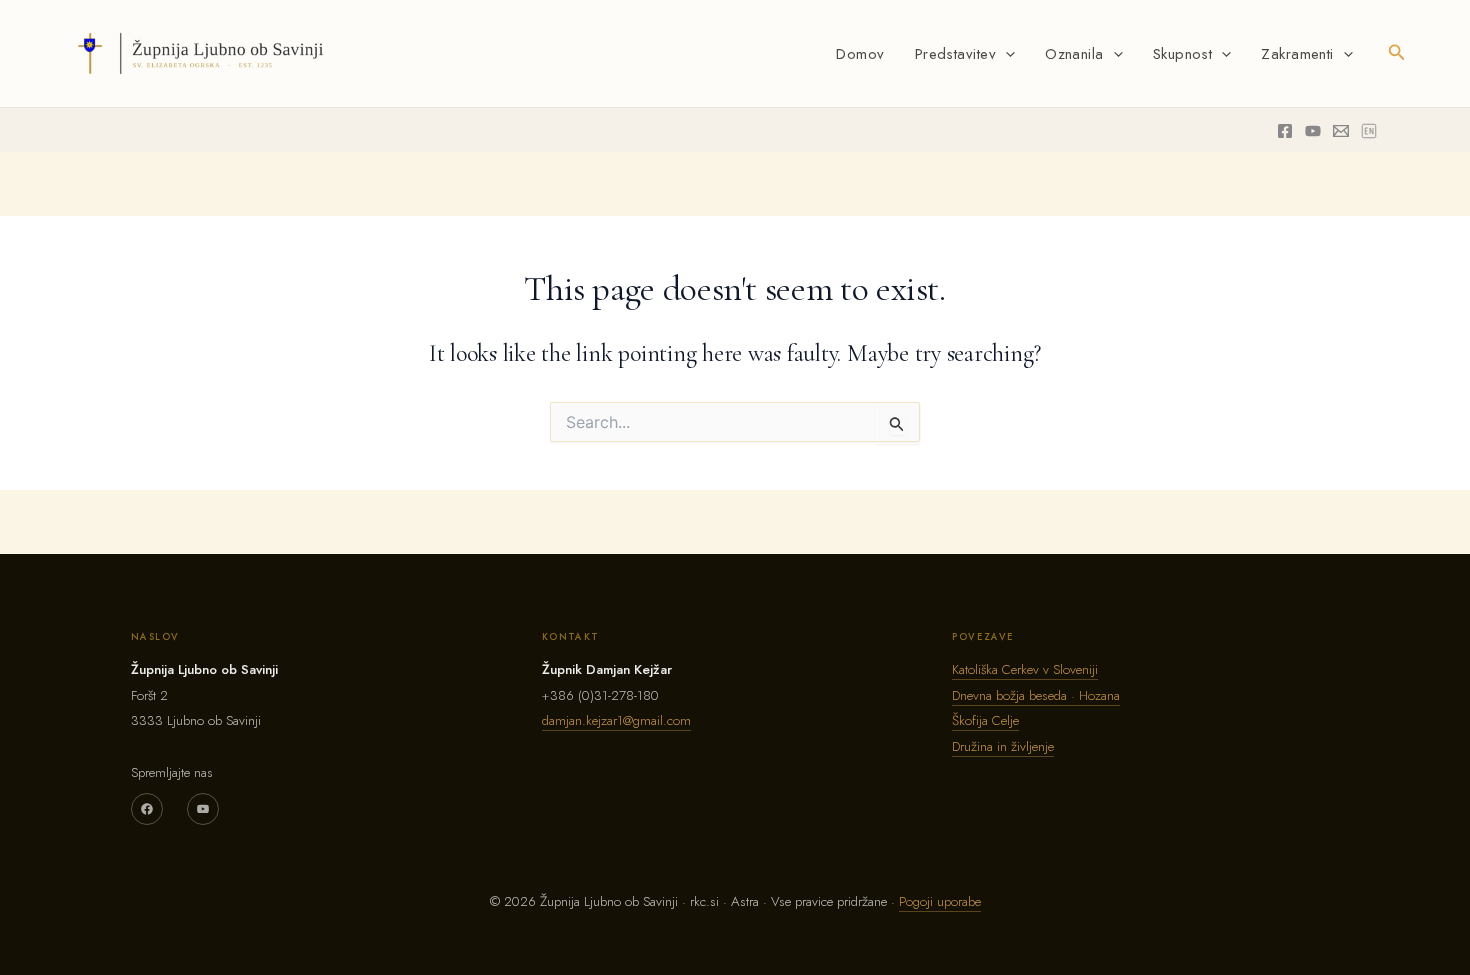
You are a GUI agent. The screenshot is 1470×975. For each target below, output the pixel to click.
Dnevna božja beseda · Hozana (1036, 695)
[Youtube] (1313, 131)
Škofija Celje (985, 720)
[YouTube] (203, 809)
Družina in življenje (1003, 746)
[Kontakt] (1341, 131)
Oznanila (1074, 54)
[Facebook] (1285, 131)
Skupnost (1183, 54)
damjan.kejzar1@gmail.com (616, 720)
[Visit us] (1369, 131)
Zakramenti (1297, 54)
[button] (1005, 54)
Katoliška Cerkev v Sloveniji (1025, 669)
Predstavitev (955, 54)
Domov (860, 54)
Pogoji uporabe (940, 901)
